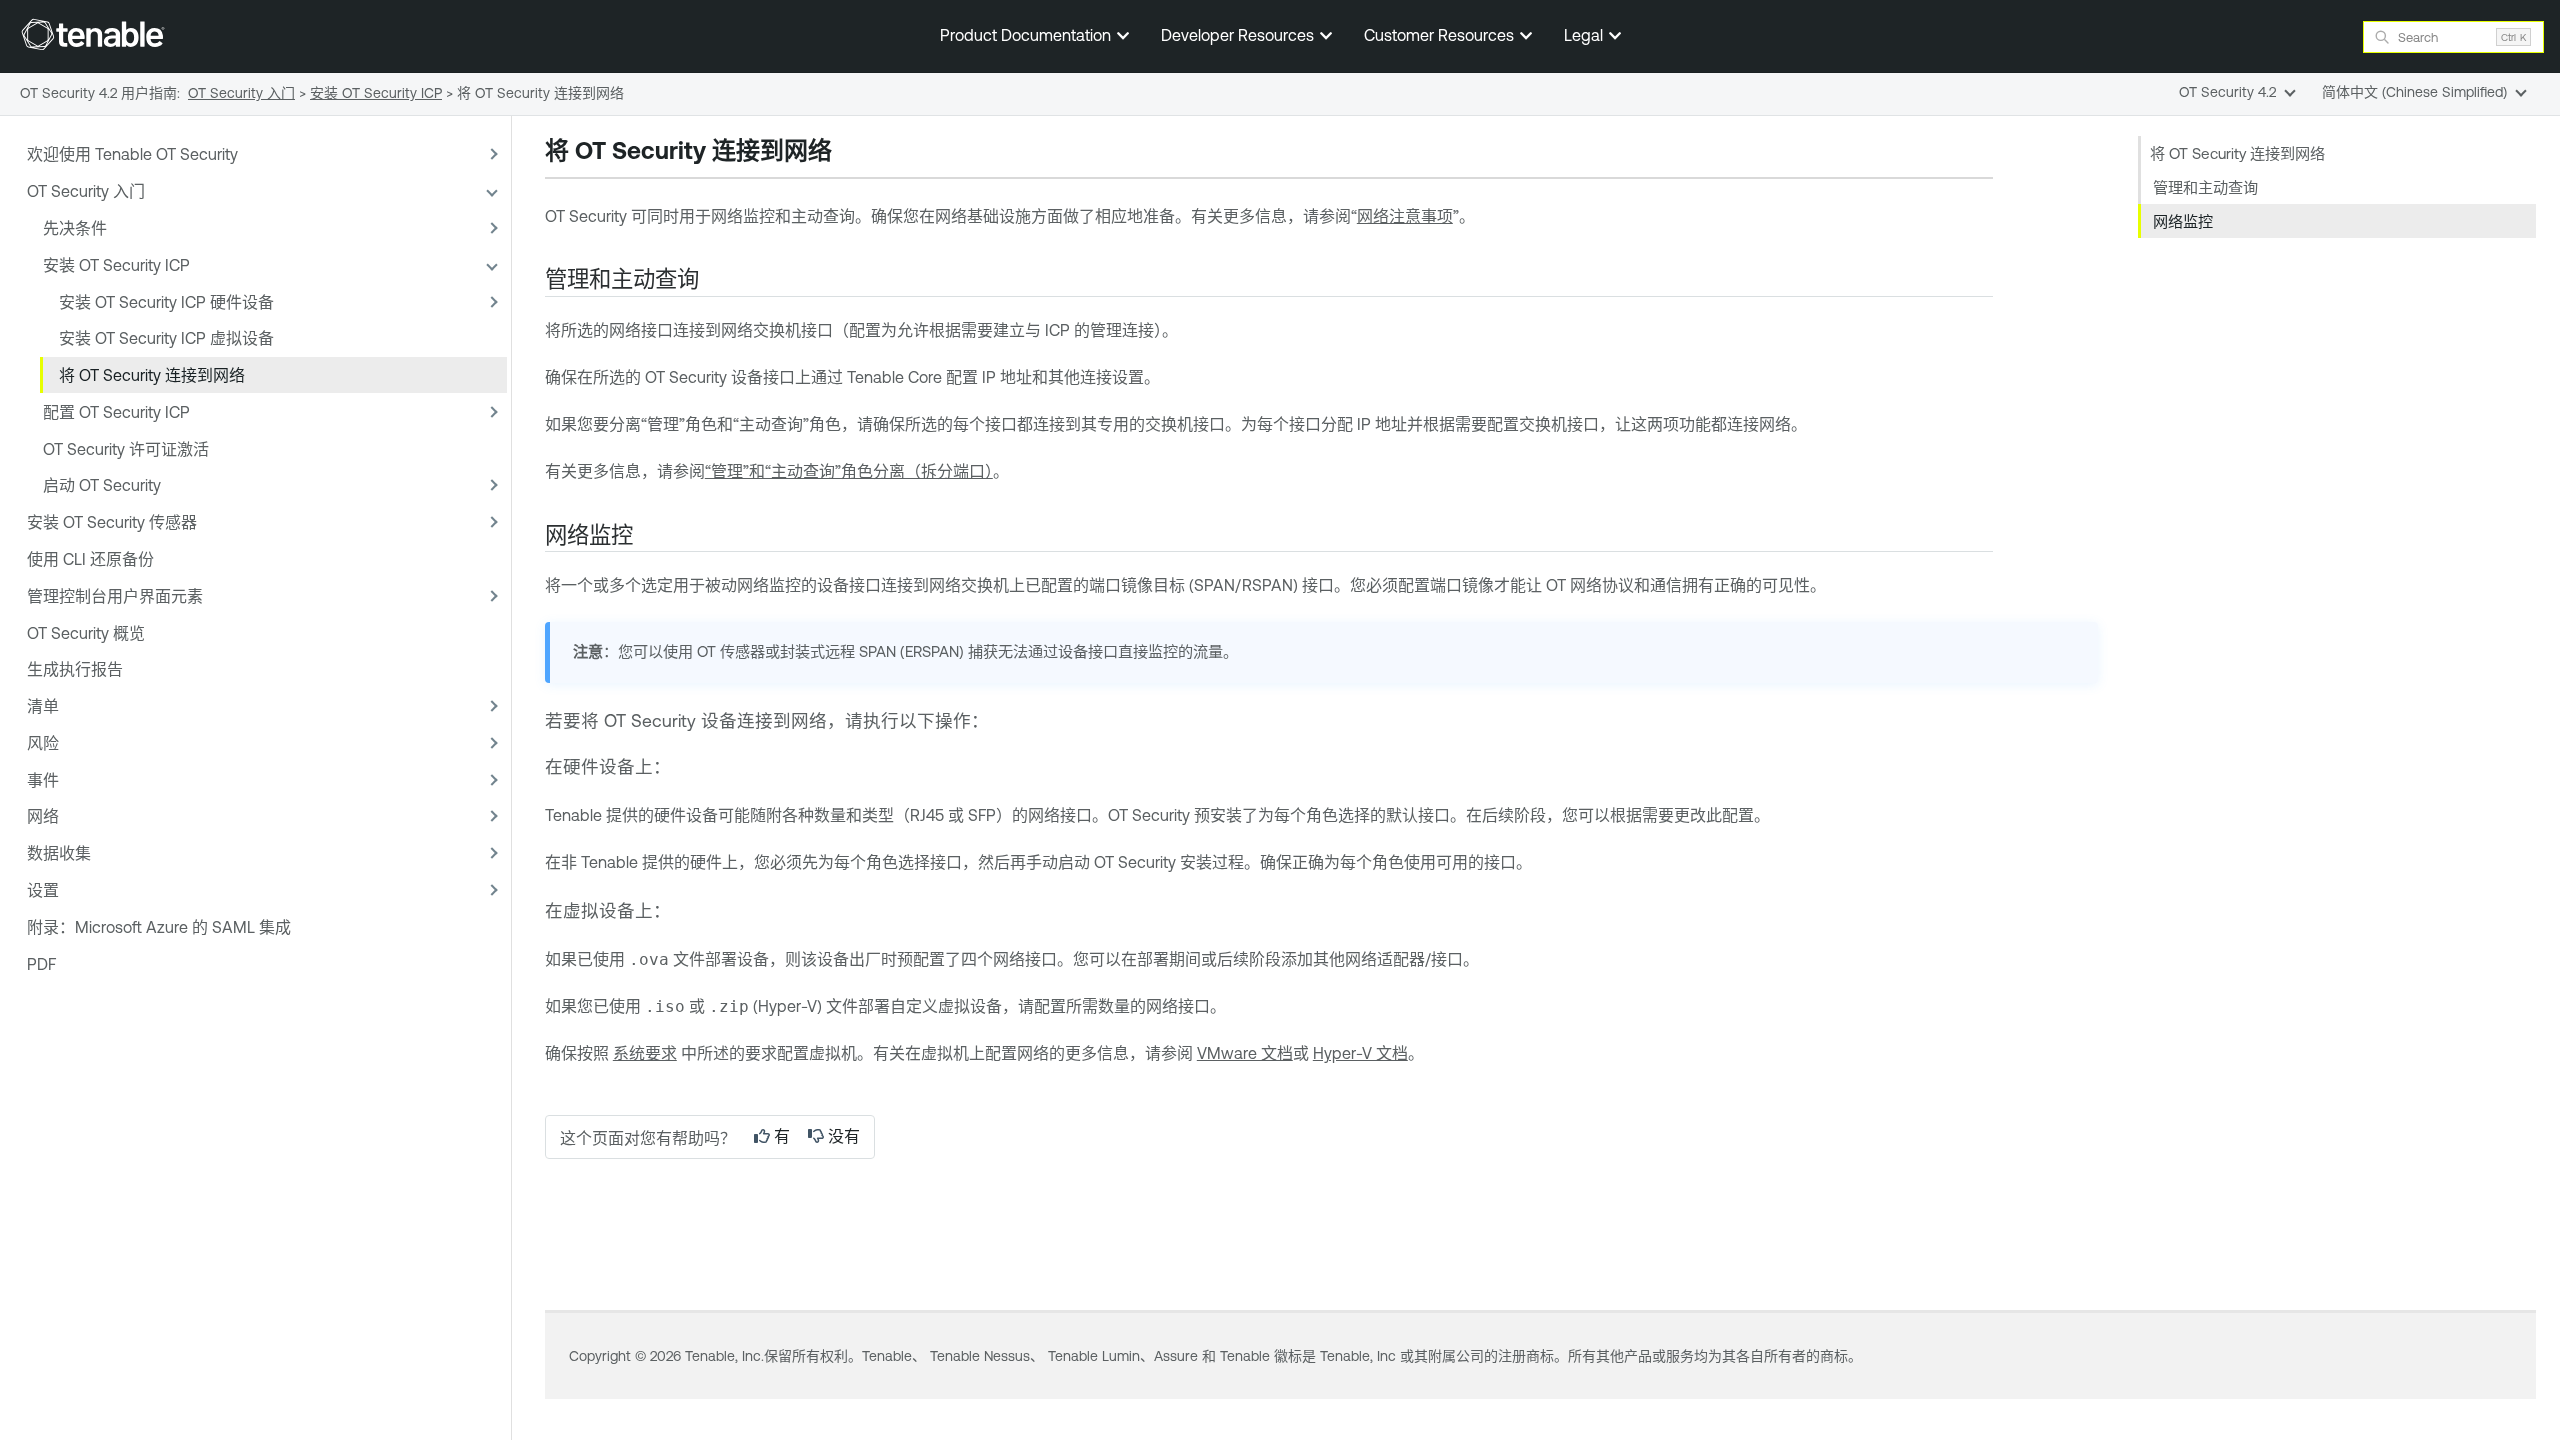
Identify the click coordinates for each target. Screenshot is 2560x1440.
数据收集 (59, 853)
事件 (43, 780)
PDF (41, 964)
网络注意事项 (1405, 216)
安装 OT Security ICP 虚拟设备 (166, 338)
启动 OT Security (102, 485)
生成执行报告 (75, 669)
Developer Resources (1239, 35)
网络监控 (2183, 221)
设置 (43, 890)
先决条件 (75, 228)
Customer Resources (1441, 35)
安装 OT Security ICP (116, 265)
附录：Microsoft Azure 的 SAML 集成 (159, 927)
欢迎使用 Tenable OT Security (132, 154)
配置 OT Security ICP (116, 412)
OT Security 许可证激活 (126, 449)
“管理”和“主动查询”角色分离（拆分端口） (849, 471)
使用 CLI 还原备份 (90, 559)
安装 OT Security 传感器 (112, 522)
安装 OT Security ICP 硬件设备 (166, 302)
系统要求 (645, 1053)
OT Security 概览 (86, 633)
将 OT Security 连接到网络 (152, 375)
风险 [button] (43, 743)
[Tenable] (93, 34)
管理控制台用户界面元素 (115, 596)
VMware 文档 (1245, 1053)
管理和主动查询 (2205, 187)
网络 (43, 816)
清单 (43, 706)
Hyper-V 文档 (1360, 1053)
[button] (491, 154)
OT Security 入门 (86, 191)
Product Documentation (1027, 35)
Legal (1585, 35)
